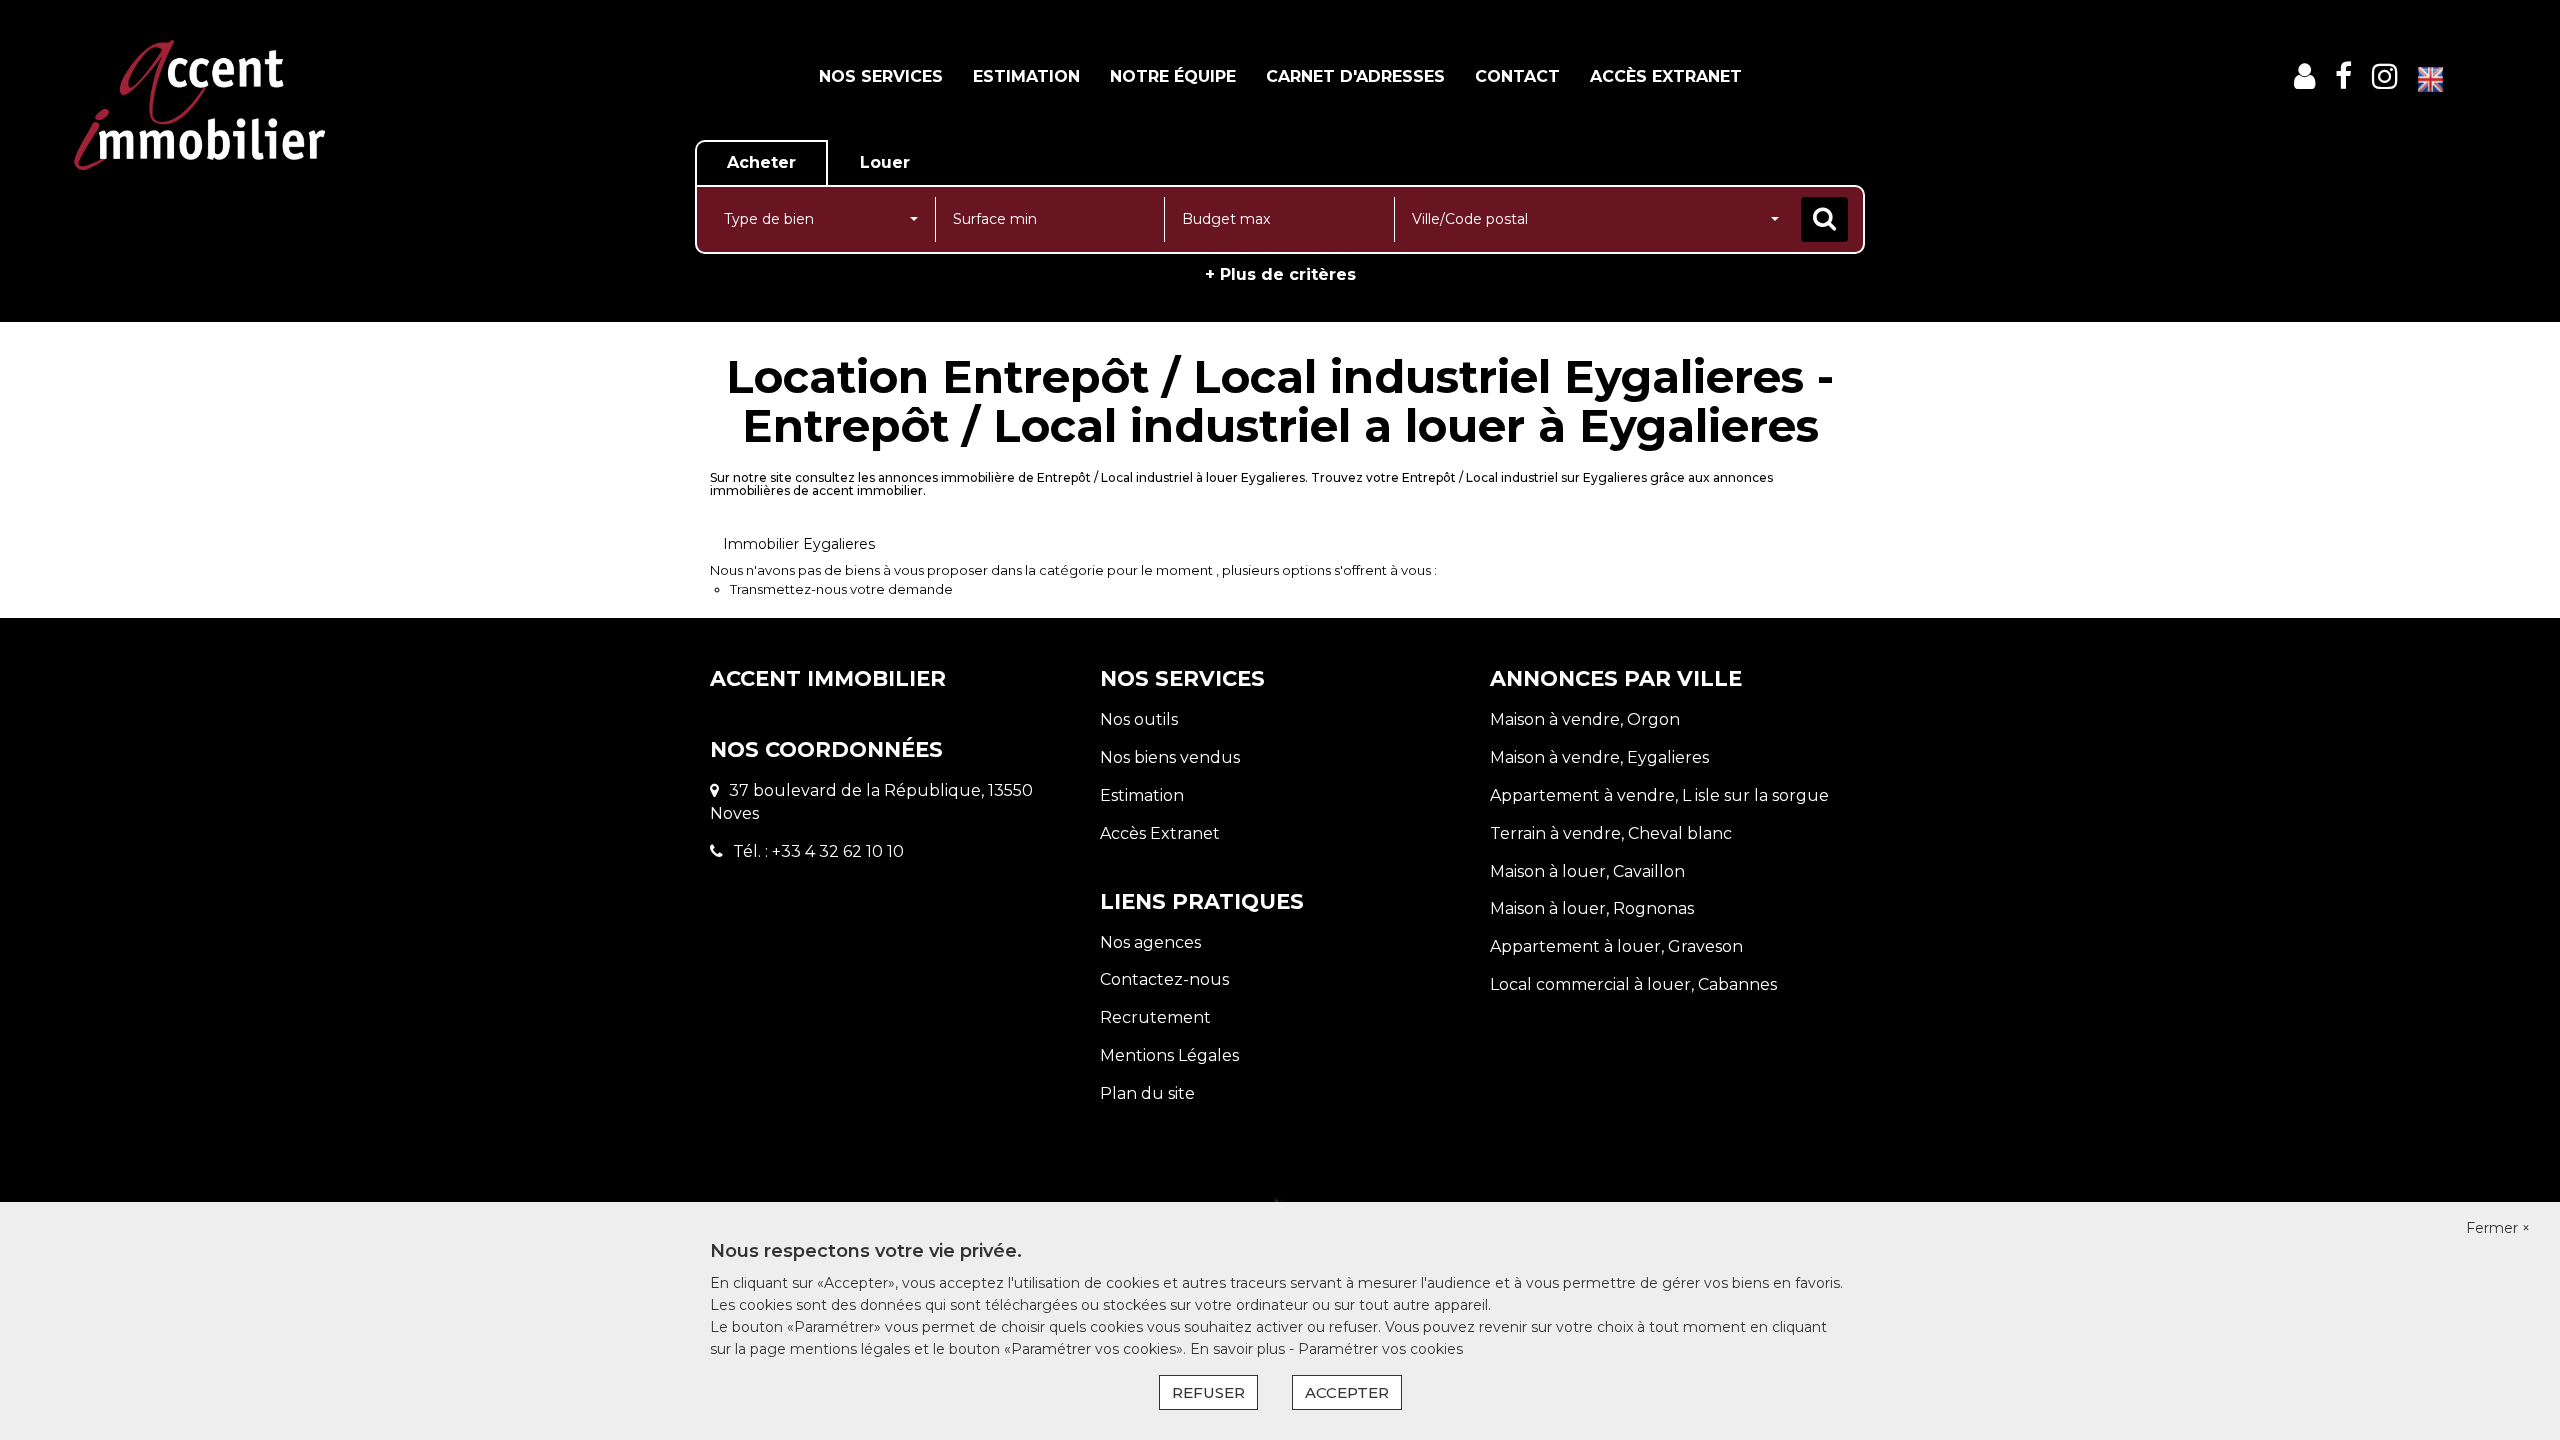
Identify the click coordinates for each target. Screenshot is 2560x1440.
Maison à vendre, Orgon (1585, 719)
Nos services (881, 76)
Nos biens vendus (1170, 757)
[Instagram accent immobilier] (2385, 76)
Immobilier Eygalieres (799, 544)
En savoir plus (1239, 1349)
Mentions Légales (1169, 1055)
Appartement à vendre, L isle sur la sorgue (1659, 795)
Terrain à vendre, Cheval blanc (1611, 833)
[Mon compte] (2304, 76)
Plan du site (1147, 1093)
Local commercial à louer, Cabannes (1633, 984)
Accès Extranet (1666, 76)
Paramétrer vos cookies (1380, 1349)
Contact (1517, 76)
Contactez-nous (1164, 979)
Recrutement (1155, 1017)
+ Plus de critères (1280, 274)
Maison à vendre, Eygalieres (1599, 757)
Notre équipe (1173, 76)
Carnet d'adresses (1355, 76)
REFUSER (1208, 1392)
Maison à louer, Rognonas (1592, 908)
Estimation (1026, 76)
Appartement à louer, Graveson (1616, 946)
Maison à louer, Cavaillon (1587, 871)
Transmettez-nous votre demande (841, 589)
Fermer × (2498, 1228)
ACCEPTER (1347, 1392)
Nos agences (1150, 942)
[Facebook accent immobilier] (2343, 76)
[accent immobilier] (199, 103)
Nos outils (1139, 719)
